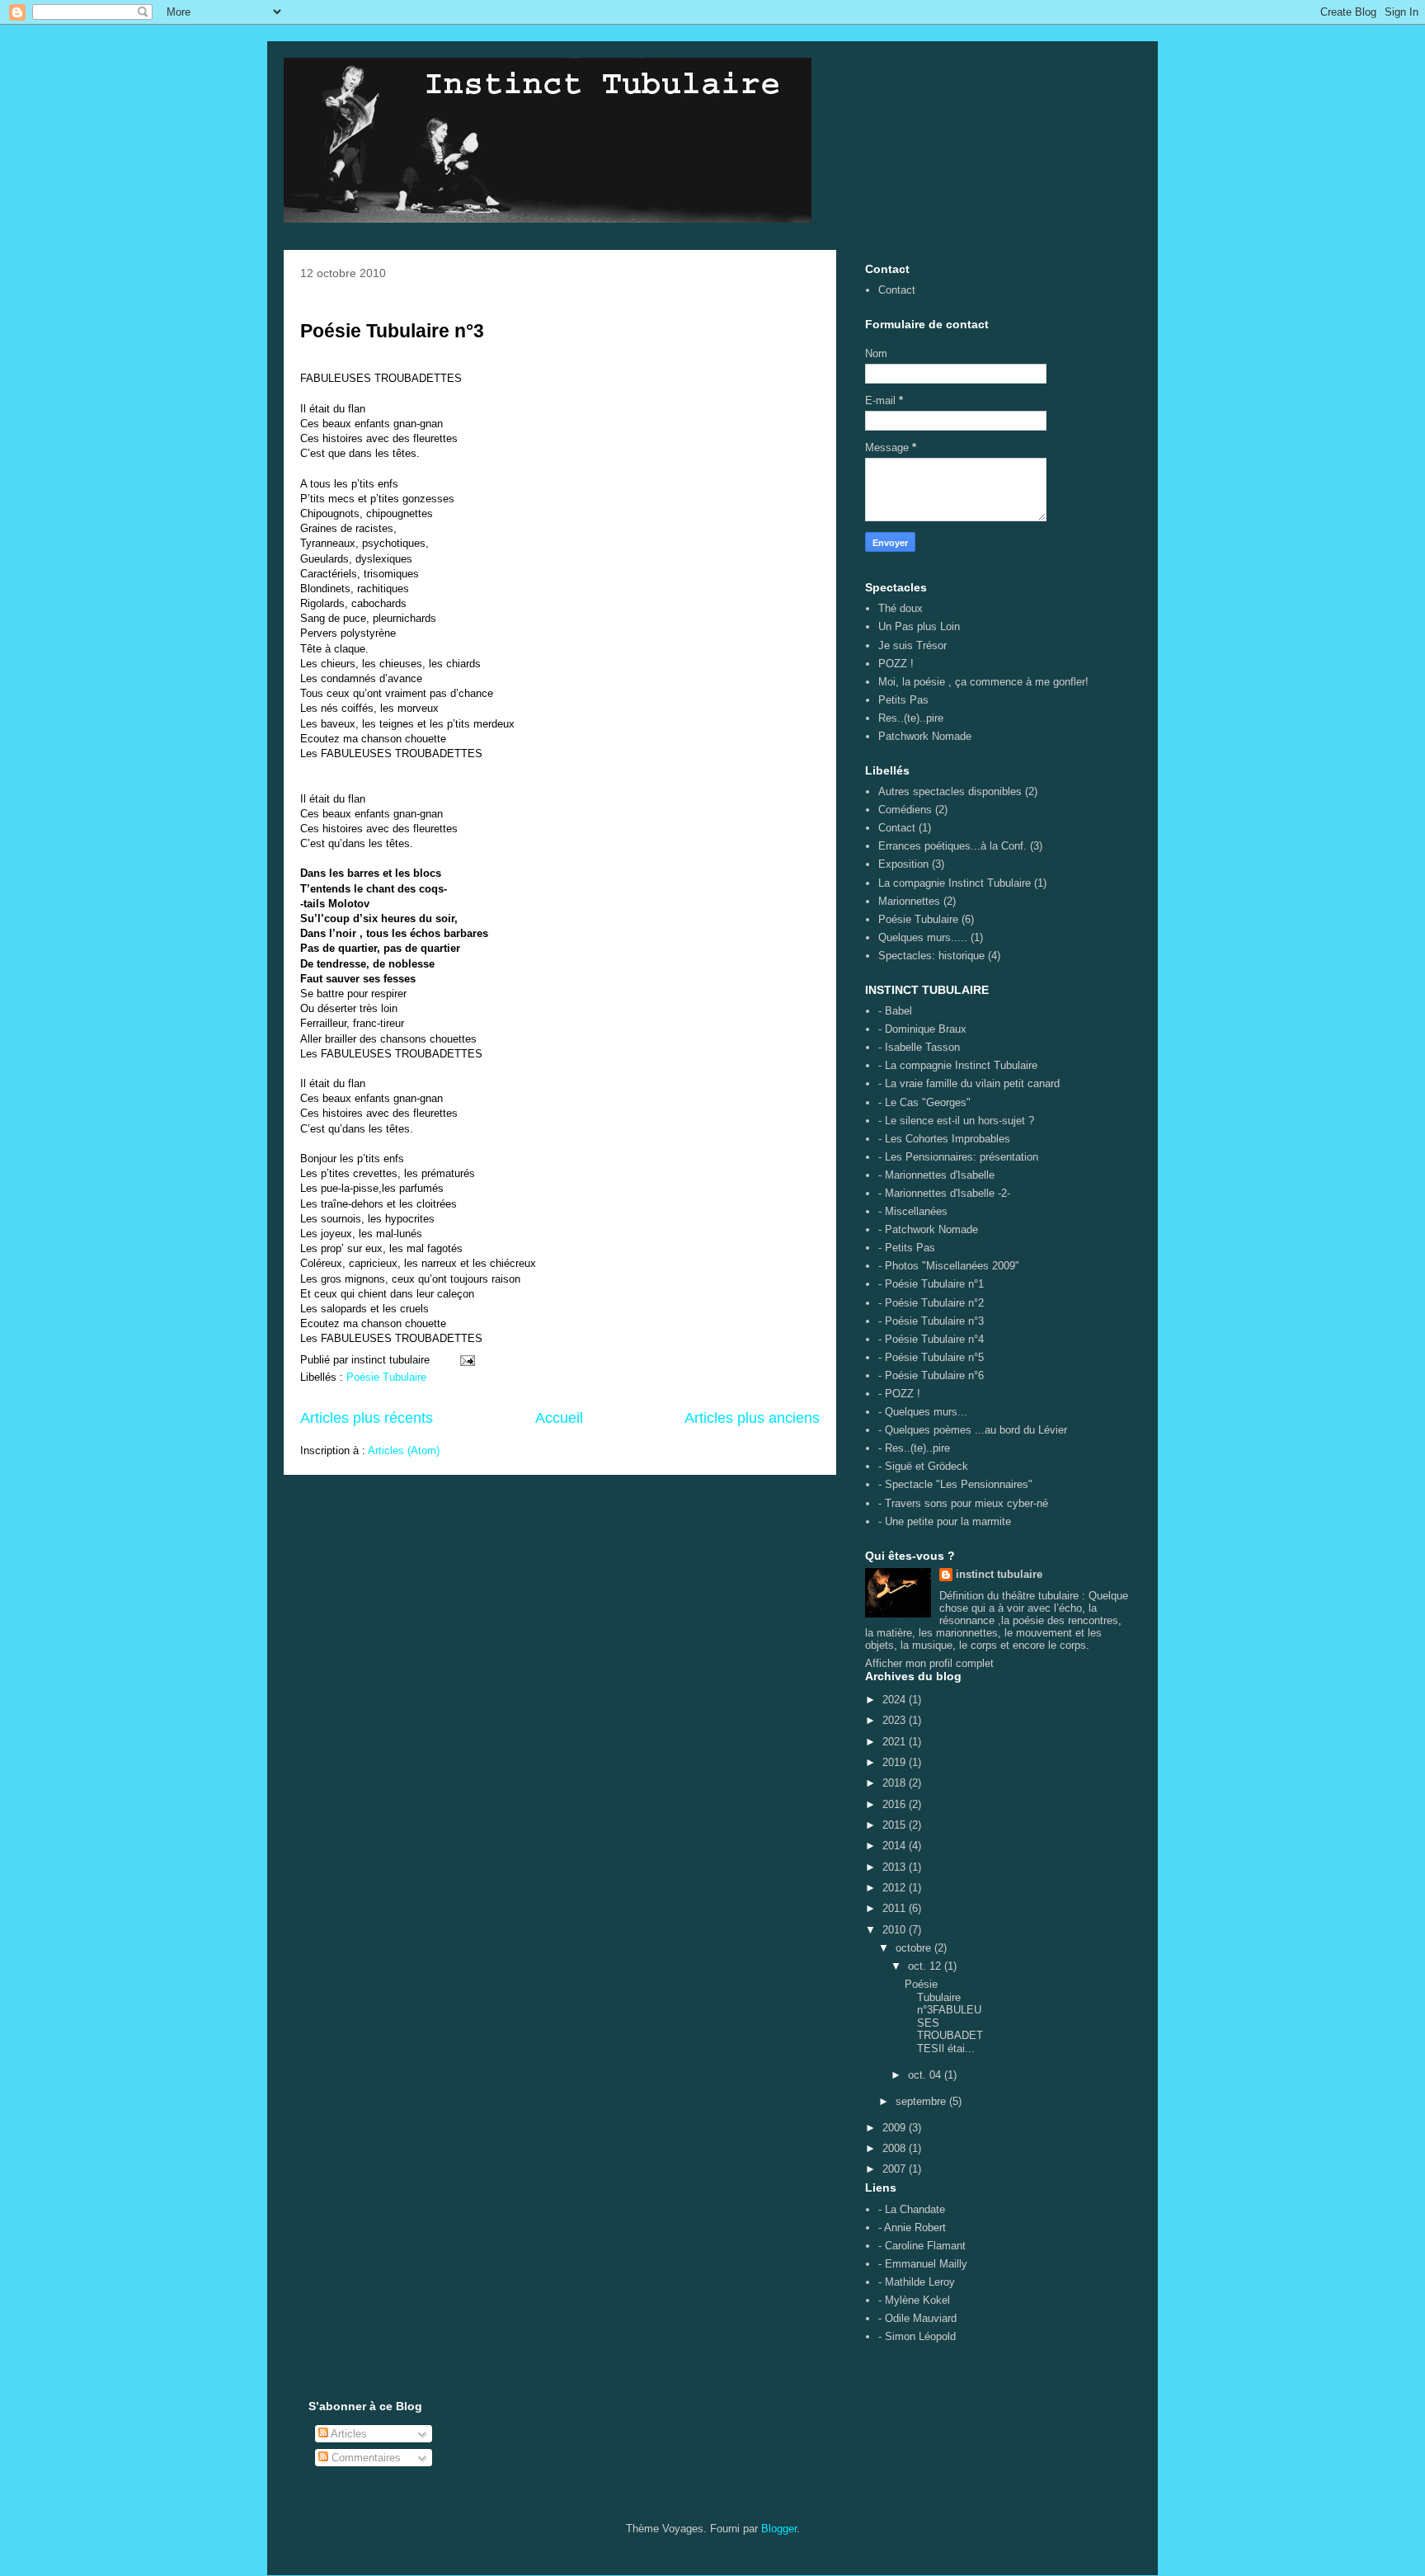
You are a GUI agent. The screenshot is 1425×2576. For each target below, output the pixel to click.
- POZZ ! (899, 1394)
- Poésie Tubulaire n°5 (931, 1357)
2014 (896, 1846)
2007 (896, 2169)
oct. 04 (926, 2075)
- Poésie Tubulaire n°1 (931, 1284)
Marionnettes (909, 901)
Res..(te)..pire (911, 718)
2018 (896, 1783)
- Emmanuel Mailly (923, 2264)
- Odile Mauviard (917, 2318)
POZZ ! (896, 664)
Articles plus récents (367, 1418)
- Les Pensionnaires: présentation (958, 1157)
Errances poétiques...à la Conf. (952, 846)
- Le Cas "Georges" (924, 1102)
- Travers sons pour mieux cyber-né (963, 1503)
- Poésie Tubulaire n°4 (931, 1339)
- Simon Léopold (917, 2336)
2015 (896, 1825)
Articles (348, 2434)
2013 (896, 1867)
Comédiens (905, 810)
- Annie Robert (912, 2228)
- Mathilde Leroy (917, 2282)
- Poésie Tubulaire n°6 (931, 1375)
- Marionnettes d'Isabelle (936, 1175)
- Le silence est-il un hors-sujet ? (956, 1121)
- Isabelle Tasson (919, 1047)
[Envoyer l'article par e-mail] (466, 1360)
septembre (922, 2101)
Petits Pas (903, 700)
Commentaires (364, 2458)
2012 (896, 1888)
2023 (896, 1720)
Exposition (903, 864)
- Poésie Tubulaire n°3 (931, 1321)
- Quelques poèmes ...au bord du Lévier (973, 1430)
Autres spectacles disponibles (950, 791)
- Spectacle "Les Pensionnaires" (955, 1484)
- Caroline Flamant (922, 2246)
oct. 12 (926, 1966)
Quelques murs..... (923, 937)
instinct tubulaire (999, 1574)
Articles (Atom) (404, 1450)
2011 (896, 1908)
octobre (915, 1948)
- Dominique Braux (922, 1029)
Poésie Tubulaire (386, 1377)
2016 (896, 1804)
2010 (896, 1930)
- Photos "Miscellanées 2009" (949, 1266)
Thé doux (901, 608)
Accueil (559, 1418)
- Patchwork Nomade (928, 1229)
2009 (896, 2128)
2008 (896, 2148)
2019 (896, 1762)
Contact (897, 290)
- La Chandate (912, 2209)
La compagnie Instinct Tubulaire (955, 883)
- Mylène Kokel (914, 2300)
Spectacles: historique (931, 956)
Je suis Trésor (912, 645)
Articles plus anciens (752, 1418)
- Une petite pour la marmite (945, 1521)
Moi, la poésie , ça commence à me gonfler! (983, 682)
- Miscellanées (913, 1211)
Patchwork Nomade (925, 736)
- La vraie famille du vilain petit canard (969, 1083)
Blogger (779, 2529)
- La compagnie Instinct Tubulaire (958, 1065)
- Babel (895, 1011)
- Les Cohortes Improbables (944, 1139)
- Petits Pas (907, 1248)
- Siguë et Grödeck (923, 1466)
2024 (896, 1700)
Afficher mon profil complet (929, 1663)
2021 (896, 1742)
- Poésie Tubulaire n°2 (931, 1303)
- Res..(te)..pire (914, 1448)
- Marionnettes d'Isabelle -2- (944, 1193)
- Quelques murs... (923, 1412)
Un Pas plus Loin (919, 626)
